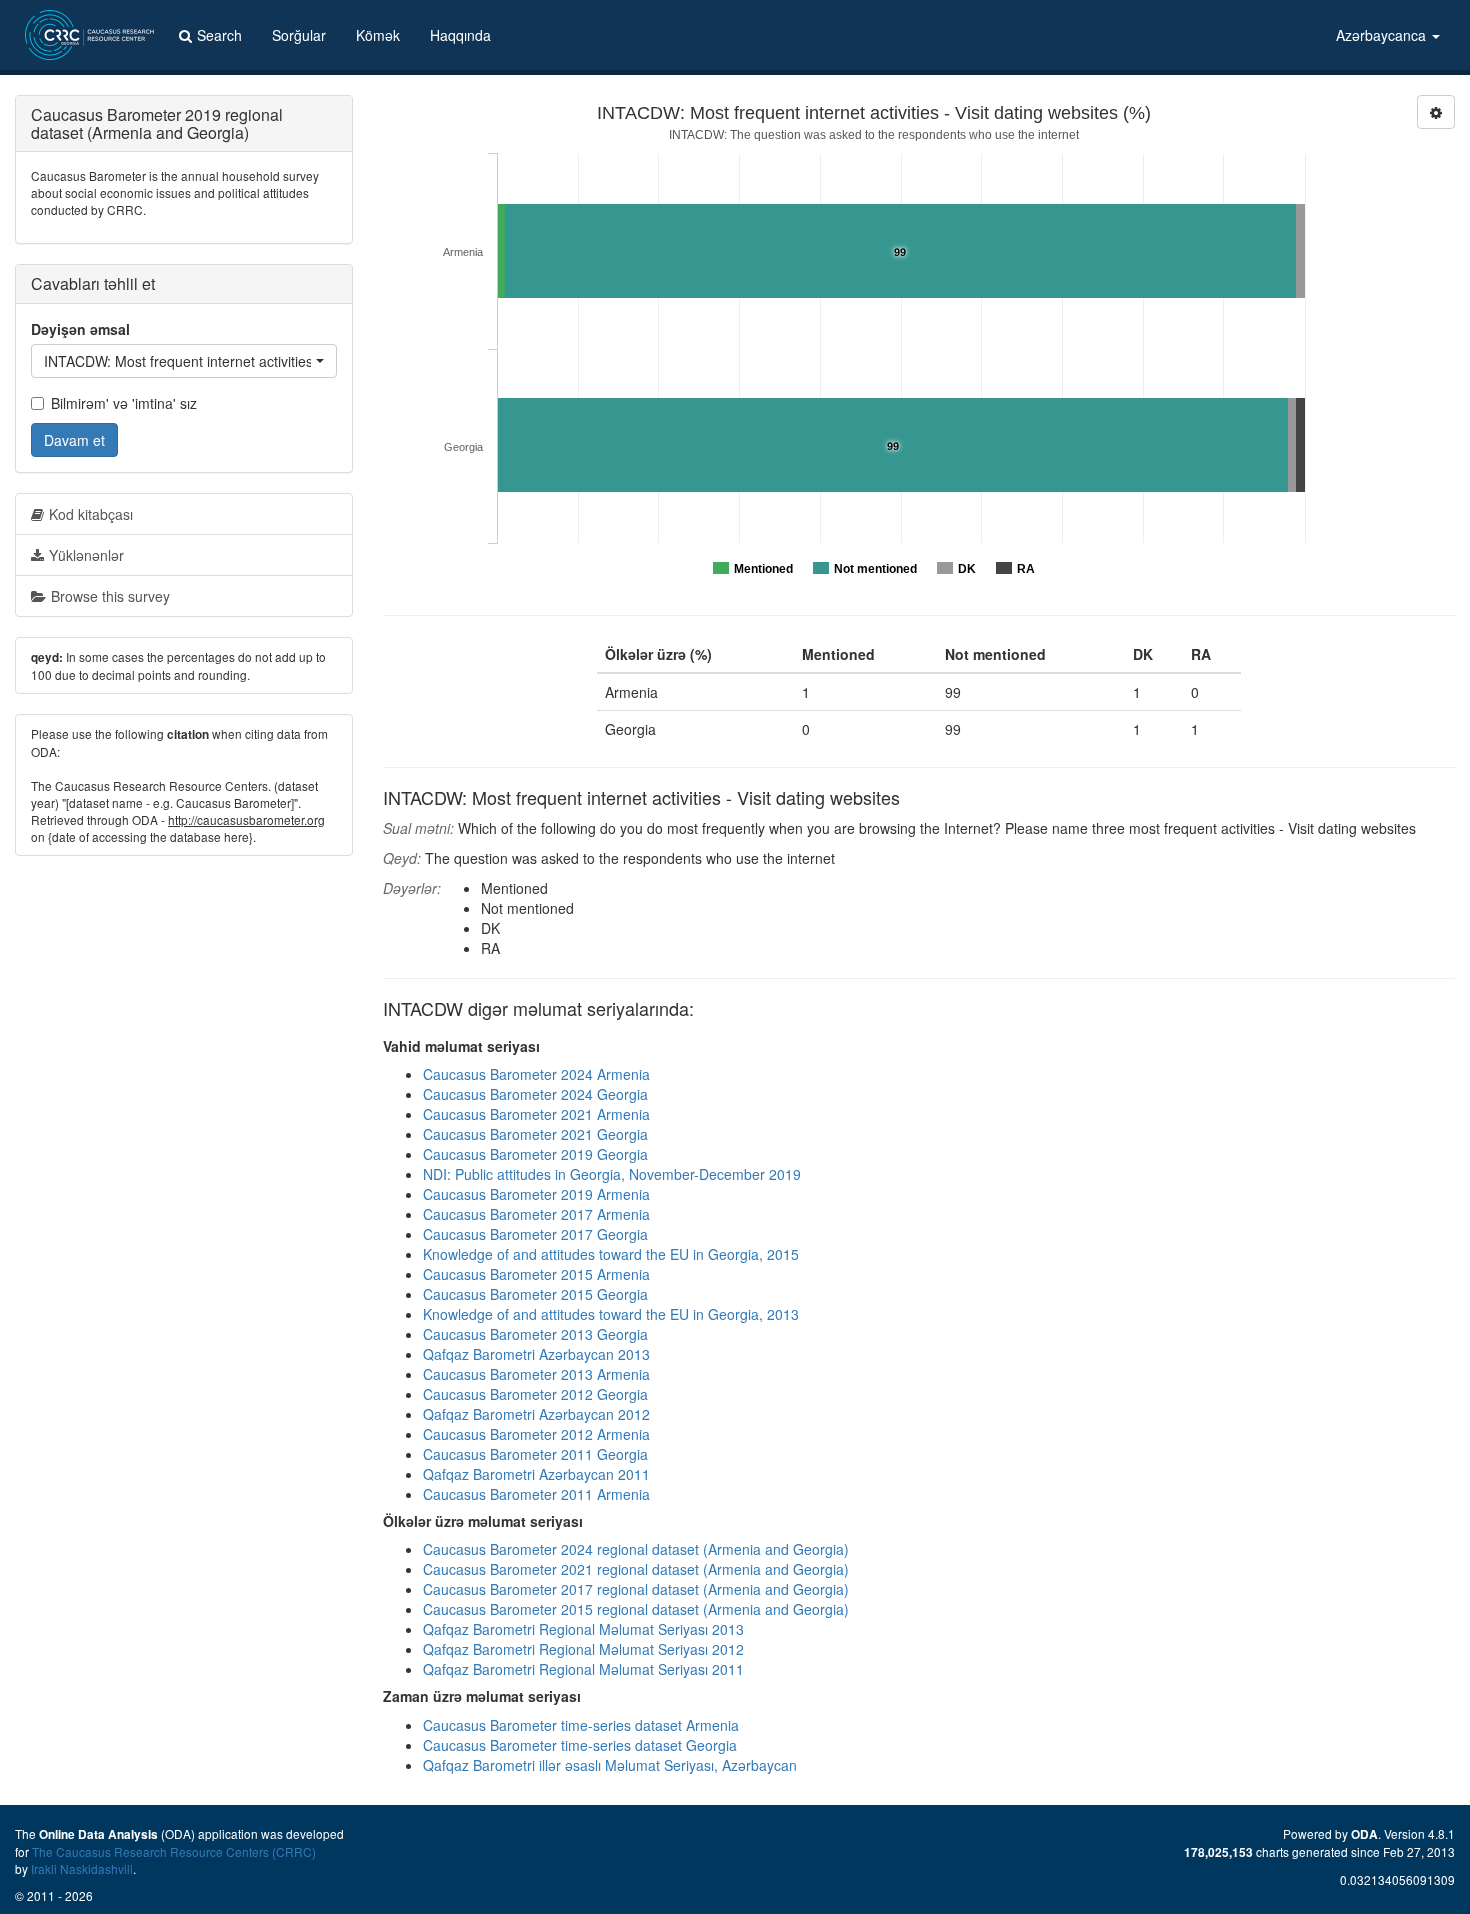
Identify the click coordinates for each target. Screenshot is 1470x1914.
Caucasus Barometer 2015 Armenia (536, 1274)
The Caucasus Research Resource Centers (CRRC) (174, 1851)
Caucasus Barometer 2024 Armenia (536, 1074)
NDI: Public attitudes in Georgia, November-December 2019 (612, 1174)
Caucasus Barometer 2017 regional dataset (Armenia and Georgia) (636, 1589)
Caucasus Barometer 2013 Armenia (536, 1374)
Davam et (74, 440)
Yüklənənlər (86, 555)
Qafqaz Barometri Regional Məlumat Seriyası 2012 (583, 1649)
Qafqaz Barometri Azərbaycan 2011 (536, 1474)
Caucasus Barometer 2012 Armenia (536, 1434)
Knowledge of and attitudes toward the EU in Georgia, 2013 (611, 1314)
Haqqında (460, 35)
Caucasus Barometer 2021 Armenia (536, 1114)
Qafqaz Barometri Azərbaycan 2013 (536, 1354)
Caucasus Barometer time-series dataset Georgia (580, 1745)
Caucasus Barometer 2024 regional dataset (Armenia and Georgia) (636, 1549)
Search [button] (219, 35)
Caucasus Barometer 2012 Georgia (535, 1394)
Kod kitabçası (91, 514)
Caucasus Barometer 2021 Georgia (535, 1134)
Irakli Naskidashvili (82, 1868)
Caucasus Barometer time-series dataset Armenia (581, 1725)
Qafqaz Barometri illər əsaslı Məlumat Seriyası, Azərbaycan (610, 1765)
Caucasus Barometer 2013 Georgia (535, 1334)
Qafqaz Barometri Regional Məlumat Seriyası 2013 (583, 1629)
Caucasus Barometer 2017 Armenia (536, 1214)
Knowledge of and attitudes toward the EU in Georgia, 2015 (611, 1254)
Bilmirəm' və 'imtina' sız (124, 403)
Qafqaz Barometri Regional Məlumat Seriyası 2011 (583, 1669)
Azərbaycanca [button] (1383, 35)
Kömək (378, 35)
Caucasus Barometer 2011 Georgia (535, 1454)
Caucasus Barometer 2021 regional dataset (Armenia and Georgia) (636, 1569)
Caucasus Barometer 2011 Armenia (536, 1494)
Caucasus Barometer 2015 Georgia (535, 1294)
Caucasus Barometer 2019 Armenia (536, 1194)
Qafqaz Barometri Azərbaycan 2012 (536, 1414)
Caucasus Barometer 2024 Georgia (535, 1094)
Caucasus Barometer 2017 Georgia (535, 1234)
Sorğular (299, 35)
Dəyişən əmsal (80, 329)
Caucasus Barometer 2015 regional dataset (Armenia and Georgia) (636, 1609)
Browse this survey (110, 596)
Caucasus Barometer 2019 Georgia (535, 1154)
